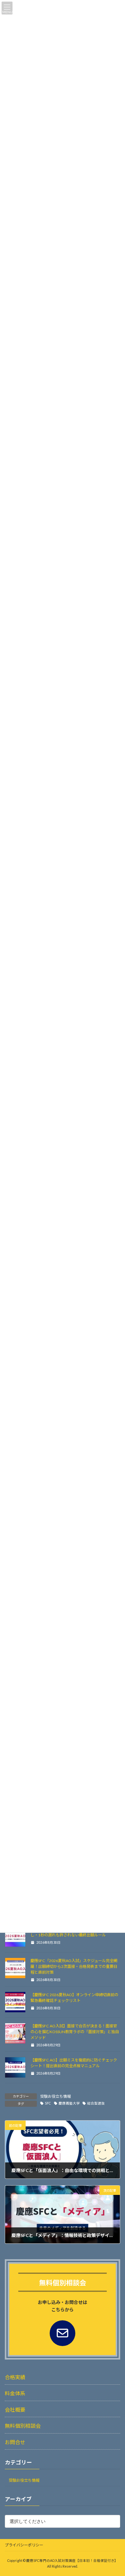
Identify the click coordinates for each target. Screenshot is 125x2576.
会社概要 (15, 2410)
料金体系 (15, 2393)
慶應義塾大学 (69, 2103)
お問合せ (15, 2442)
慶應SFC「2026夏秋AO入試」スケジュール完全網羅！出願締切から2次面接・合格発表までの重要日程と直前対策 (74, 1966)
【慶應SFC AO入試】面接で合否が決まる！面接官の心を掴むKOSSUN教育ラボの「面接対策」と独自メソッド (75, 2032)
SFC (48, 2103)
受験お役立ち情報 (55, 2096)
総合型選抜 (96, 2103)
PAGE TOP (115, 2493)
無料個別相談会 (23, 2426)
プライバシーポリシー (24, 2545)
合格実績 (15, 2377)
